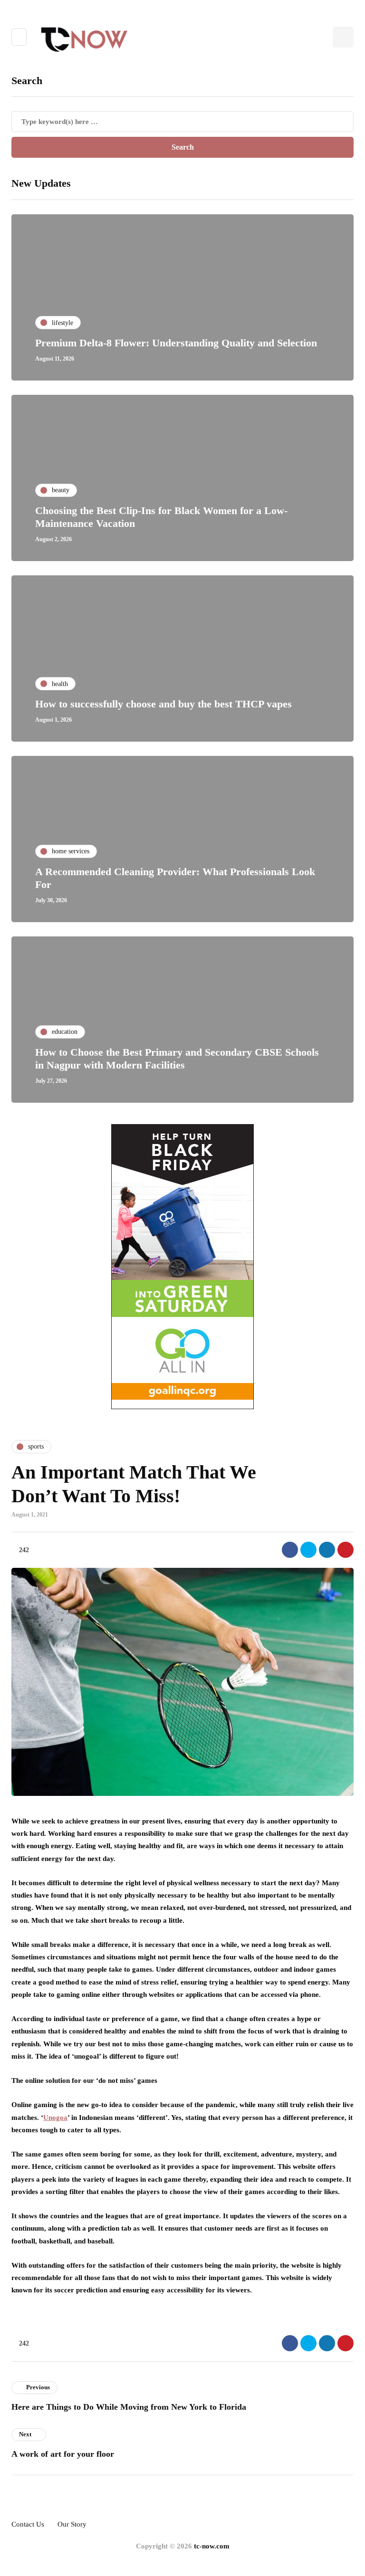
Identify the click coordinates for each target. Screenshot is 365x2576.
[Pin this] (346, 1550)
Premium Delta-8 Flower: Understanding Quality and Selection (176, 343)
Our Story (72, 2524)
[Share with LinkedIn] (327, 1550)
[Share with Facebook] (290, 1550)
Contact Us (28, 2524)
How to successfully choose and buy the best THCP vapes (163, 704)
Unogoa (55, 2118)
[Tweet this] (308, 1550)
